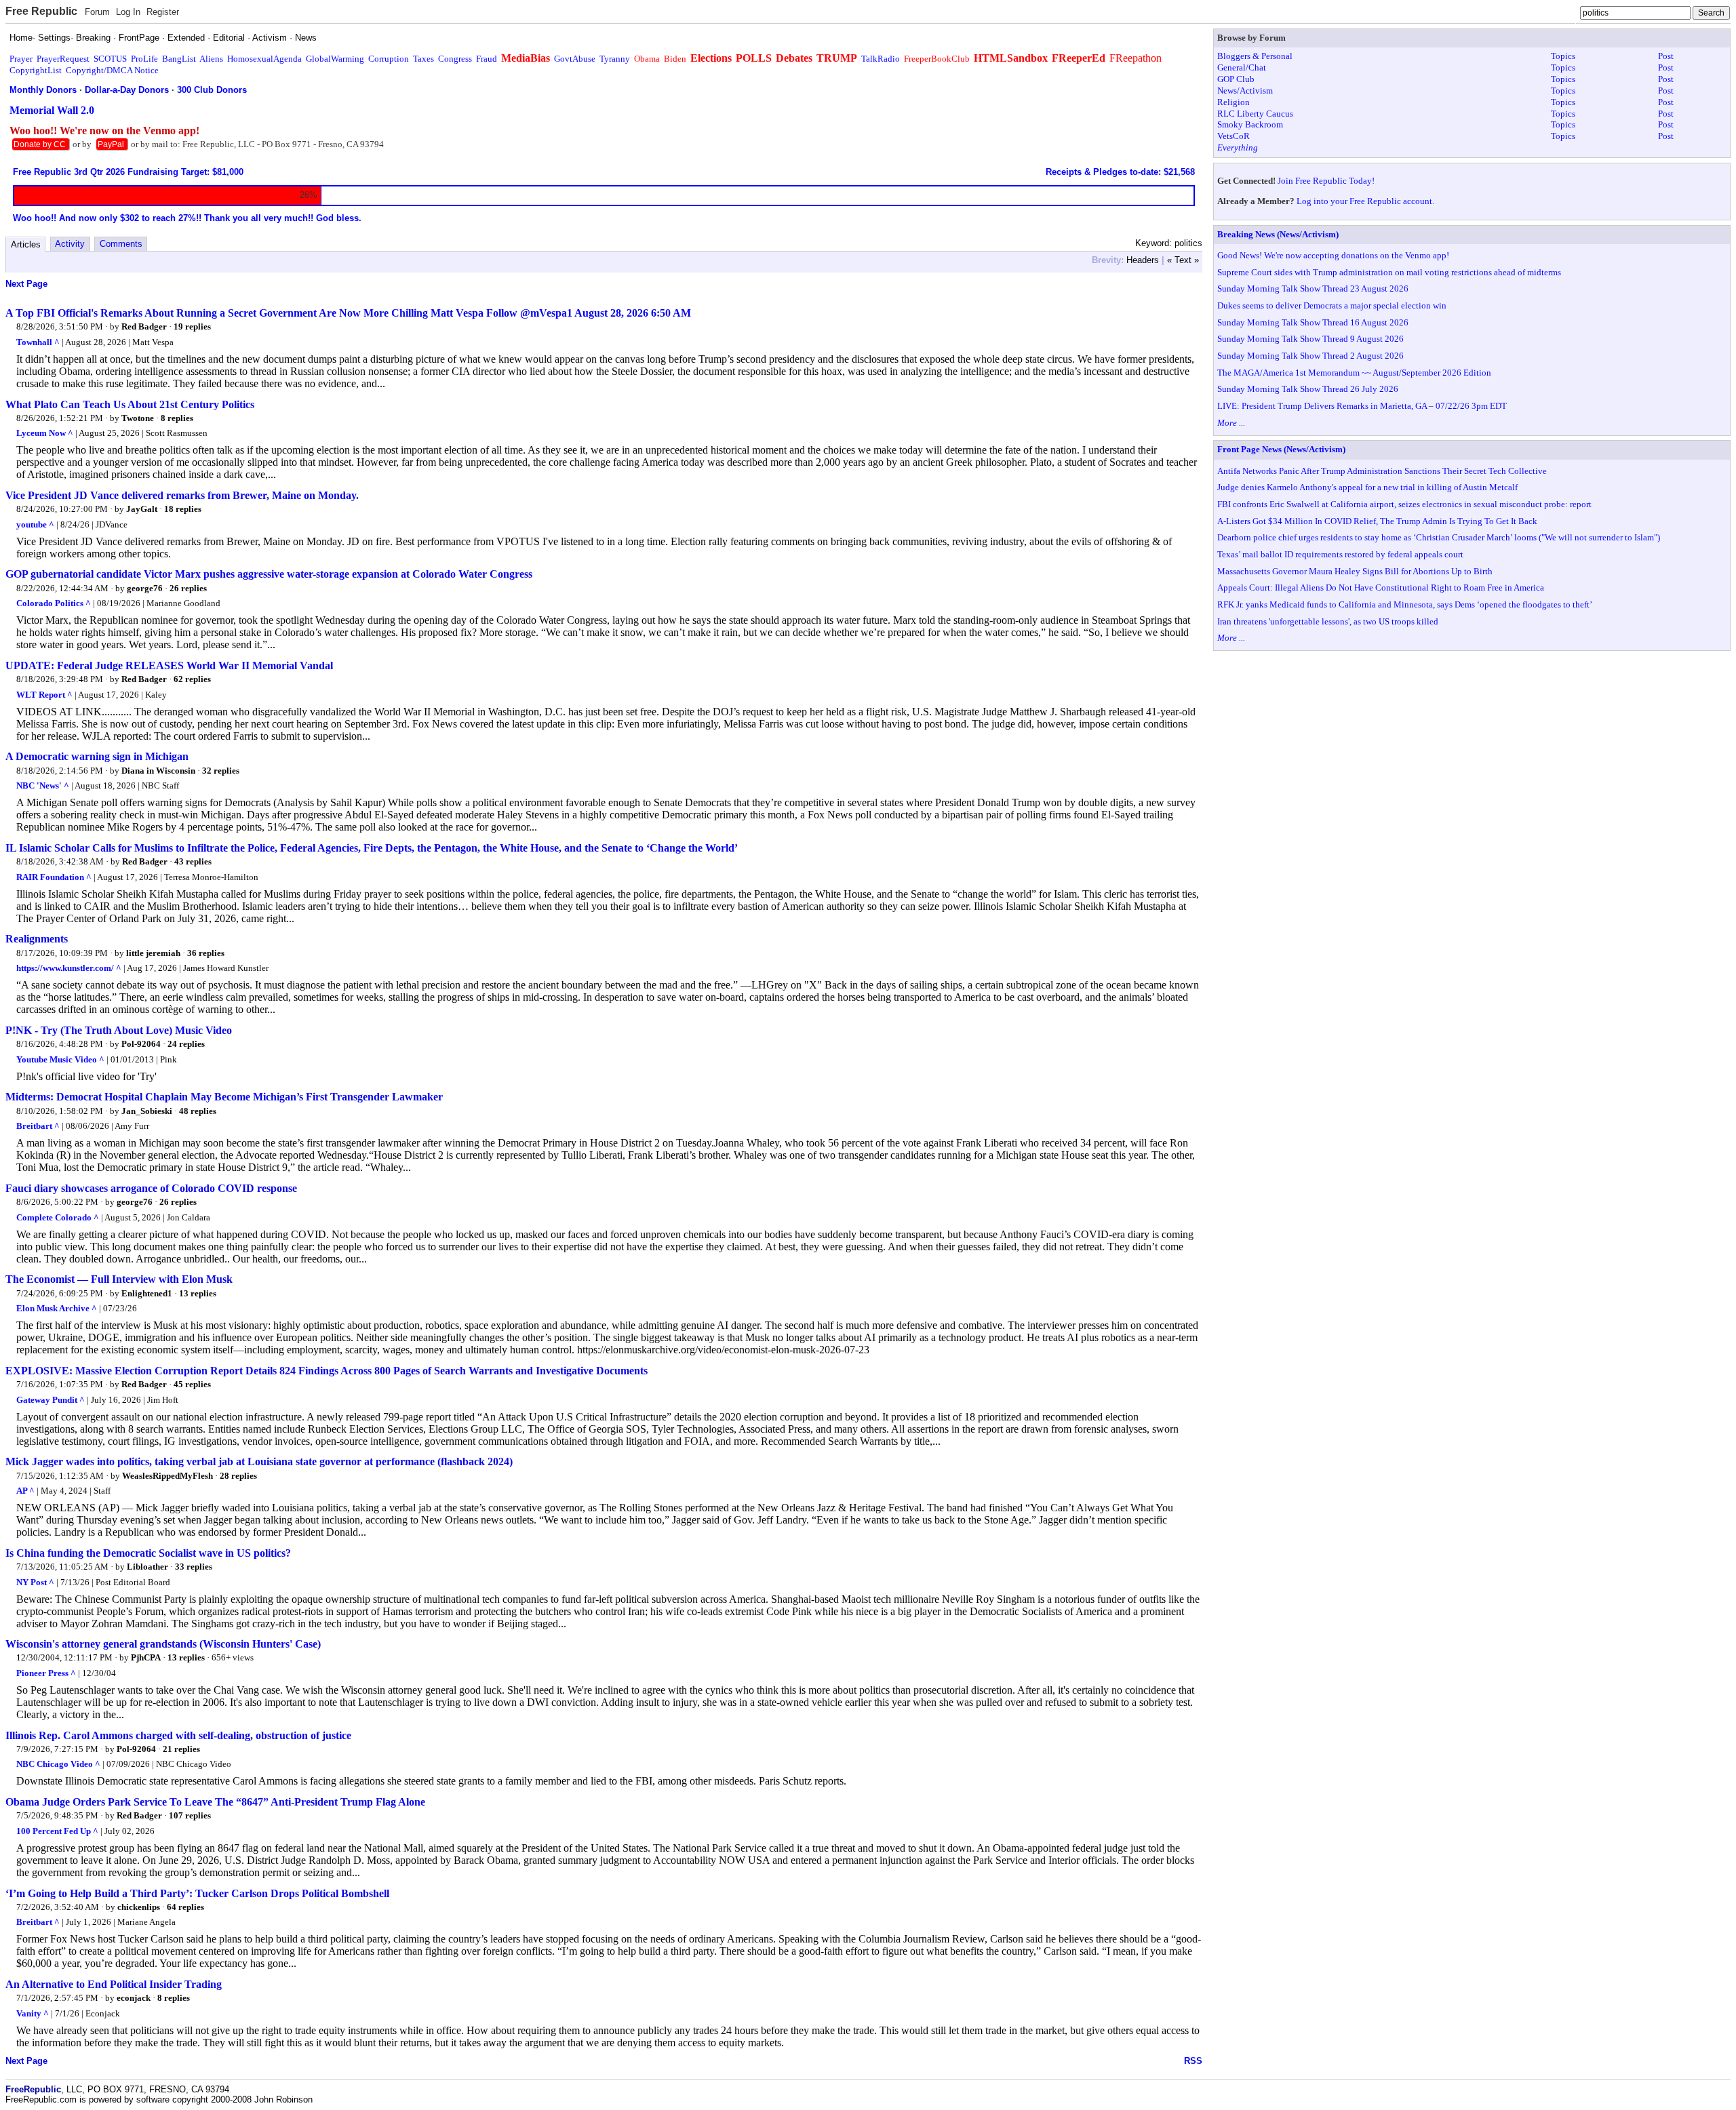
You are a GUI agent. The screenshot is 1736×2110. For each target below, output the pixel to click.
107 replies (190, 1815)
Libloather (147, 1567)
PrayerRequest (63, 59)
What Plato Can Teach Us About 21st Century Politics (130, 404)
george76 (145, 588)
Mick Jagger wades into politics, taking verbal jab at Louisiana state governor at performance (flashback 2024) (259, 1461)
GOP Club (1236, 79)
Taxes (423, 59)
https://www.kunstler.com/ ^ (69, 968)
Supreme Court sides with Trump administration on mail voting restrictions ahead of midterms (1389, 272)
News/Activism (1245, 91)
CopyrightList (36, 70)
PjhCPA (146, 1657)
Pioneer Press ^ (46, 1673)
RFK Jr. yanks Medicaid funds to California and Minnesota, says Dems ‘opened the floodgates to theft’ (1405, 604)
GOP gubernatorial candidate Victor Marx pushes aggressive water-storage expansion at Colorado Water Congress (269, 574)
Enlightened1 (147, 1293)
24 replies (186, 1044)
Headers (1143, 260)
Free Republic (41, 11)
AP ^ (25, 1491)
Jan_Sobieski (147, 1111)
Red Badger (144, 326)
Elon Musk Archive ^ (57, 1308)
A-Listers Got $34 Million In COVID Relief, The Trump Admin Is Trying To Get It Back (1377, 521)
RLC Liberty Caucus (1255, 114)
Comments (121, 244)
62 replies (192, 679)
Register (163, 12)
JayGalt (142, 509)
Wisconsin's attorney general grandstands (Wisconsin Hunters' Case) (163, 1644)
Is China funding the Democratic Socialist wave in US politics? (148, 1553)
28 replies (238, 1476)
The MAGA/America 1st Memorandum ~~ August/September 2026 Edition (1354, 373)
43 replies (193, 861)
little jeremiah (153, 953)
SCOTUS (110, 59)
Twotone (138, 418)
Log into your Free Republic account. (1365, 201)
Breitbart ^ (38, 1126)
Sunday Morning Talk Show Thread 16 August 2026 (1313, 322)
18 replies (183, 509)
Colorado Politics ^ (54, 603)
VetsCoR (1234, 136)
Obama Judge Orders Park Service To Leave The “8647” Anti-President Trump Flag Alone (215, 1802)
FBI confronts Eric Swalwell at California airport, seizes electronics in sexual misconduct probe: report (1404, 504)
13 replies (198, 1293)
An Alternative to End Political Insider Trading (114, 1984)
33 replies (194, 1567)
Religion (1234, 102)
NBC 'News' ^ (43, 785)
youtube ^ (35, 524)
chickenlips (139, 1907)
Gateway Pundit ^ (51, 1400)
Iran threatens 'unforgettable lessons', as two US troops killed (1328, 621)
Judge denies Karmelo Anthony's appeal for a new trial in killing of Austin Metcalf (1367, 487)
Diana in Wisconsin (158, 771)
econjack (134, 1998)
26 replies (188, 588)
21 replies (181, 1749)
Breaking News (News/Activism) (1278, 234)
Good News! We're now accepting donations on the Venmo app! (1333, 255)
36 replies (206, 953)
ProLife (144, 59)
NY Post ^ (35, 1582)
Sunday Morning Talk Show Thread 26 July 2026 (1308, 389)
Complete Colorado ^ (58, 1217)
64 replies (185, 1907)
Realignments (37, 939)
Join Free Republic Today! (1326, 181)
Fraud (487, 59)
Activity (70, 244)
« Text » (1183, 260)
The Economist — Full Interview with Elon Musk (119, 1279)
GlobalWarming (335, 59)
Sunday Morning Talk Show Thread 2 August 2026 (1310, 356)
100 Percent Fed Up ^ (57, 1831)
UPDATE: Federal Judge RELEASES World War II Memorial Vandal (169, 665)
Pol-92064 (141, 1044)
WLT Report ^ (44, 695)
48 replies (198, 1111)
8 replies (177, 418)
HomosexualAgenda (264, 59)
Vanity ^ (33, 2013)
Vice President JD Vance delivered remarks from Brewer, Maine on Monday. (182, 495)
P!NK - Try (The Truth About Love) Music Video (119, 1030)
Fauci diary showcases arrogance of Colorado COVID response (151, 1188)
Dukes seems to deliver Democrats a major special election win (1332, 305)
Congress (455, 59)
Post (1666, 56)
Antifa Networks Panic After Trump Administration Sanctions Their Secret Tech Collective (1382, 471)
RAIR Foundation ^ (54, 877)
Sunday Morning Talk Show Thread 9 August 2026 (1310, 339)
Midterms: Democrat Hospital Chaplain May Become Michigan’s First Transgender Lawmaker (224, 1097)
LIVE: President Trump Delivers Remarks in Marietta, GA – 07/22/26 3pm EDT (1362, 406)
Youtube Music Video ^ (60, 1059)
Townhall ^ (38, 342)
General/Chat (1242, 67)
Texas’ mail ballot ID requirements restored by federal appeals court (1340, 554)
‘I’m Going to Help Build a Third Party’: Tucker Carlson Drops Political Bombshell (197, 1893)
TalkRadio (881, 59)
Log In (128, 12)
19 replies (192, 326)
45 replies (192, 1384)
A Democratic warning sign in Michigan (97, 756)
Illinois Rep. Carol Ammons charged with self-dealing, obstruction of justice (178, 1735)
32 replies (221, 771)
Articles (26, 244)
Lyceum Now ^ (45, 433)
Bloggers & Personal (1255, 56)
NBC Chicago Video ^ (58, 1764)
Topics (1563, 56)
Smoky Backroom (1250, 124)
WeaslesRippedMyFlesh (167, 1476)
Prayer (21, 59)
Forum (97, 12)
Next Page (26, 284)
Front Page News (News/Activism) (1281, 449)
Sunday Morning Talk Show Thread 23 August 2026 (1313, 288)
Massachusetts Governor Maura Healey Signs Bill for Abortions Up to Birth (1355, 571)
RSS (1193, 2061)
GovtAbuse (575, 59)
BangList (179, 59)
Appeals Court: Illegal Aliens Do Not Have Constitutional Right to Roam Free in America (1381, 588)
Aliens (211, 59)
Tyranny (615, 59)
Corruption (389, 59)
